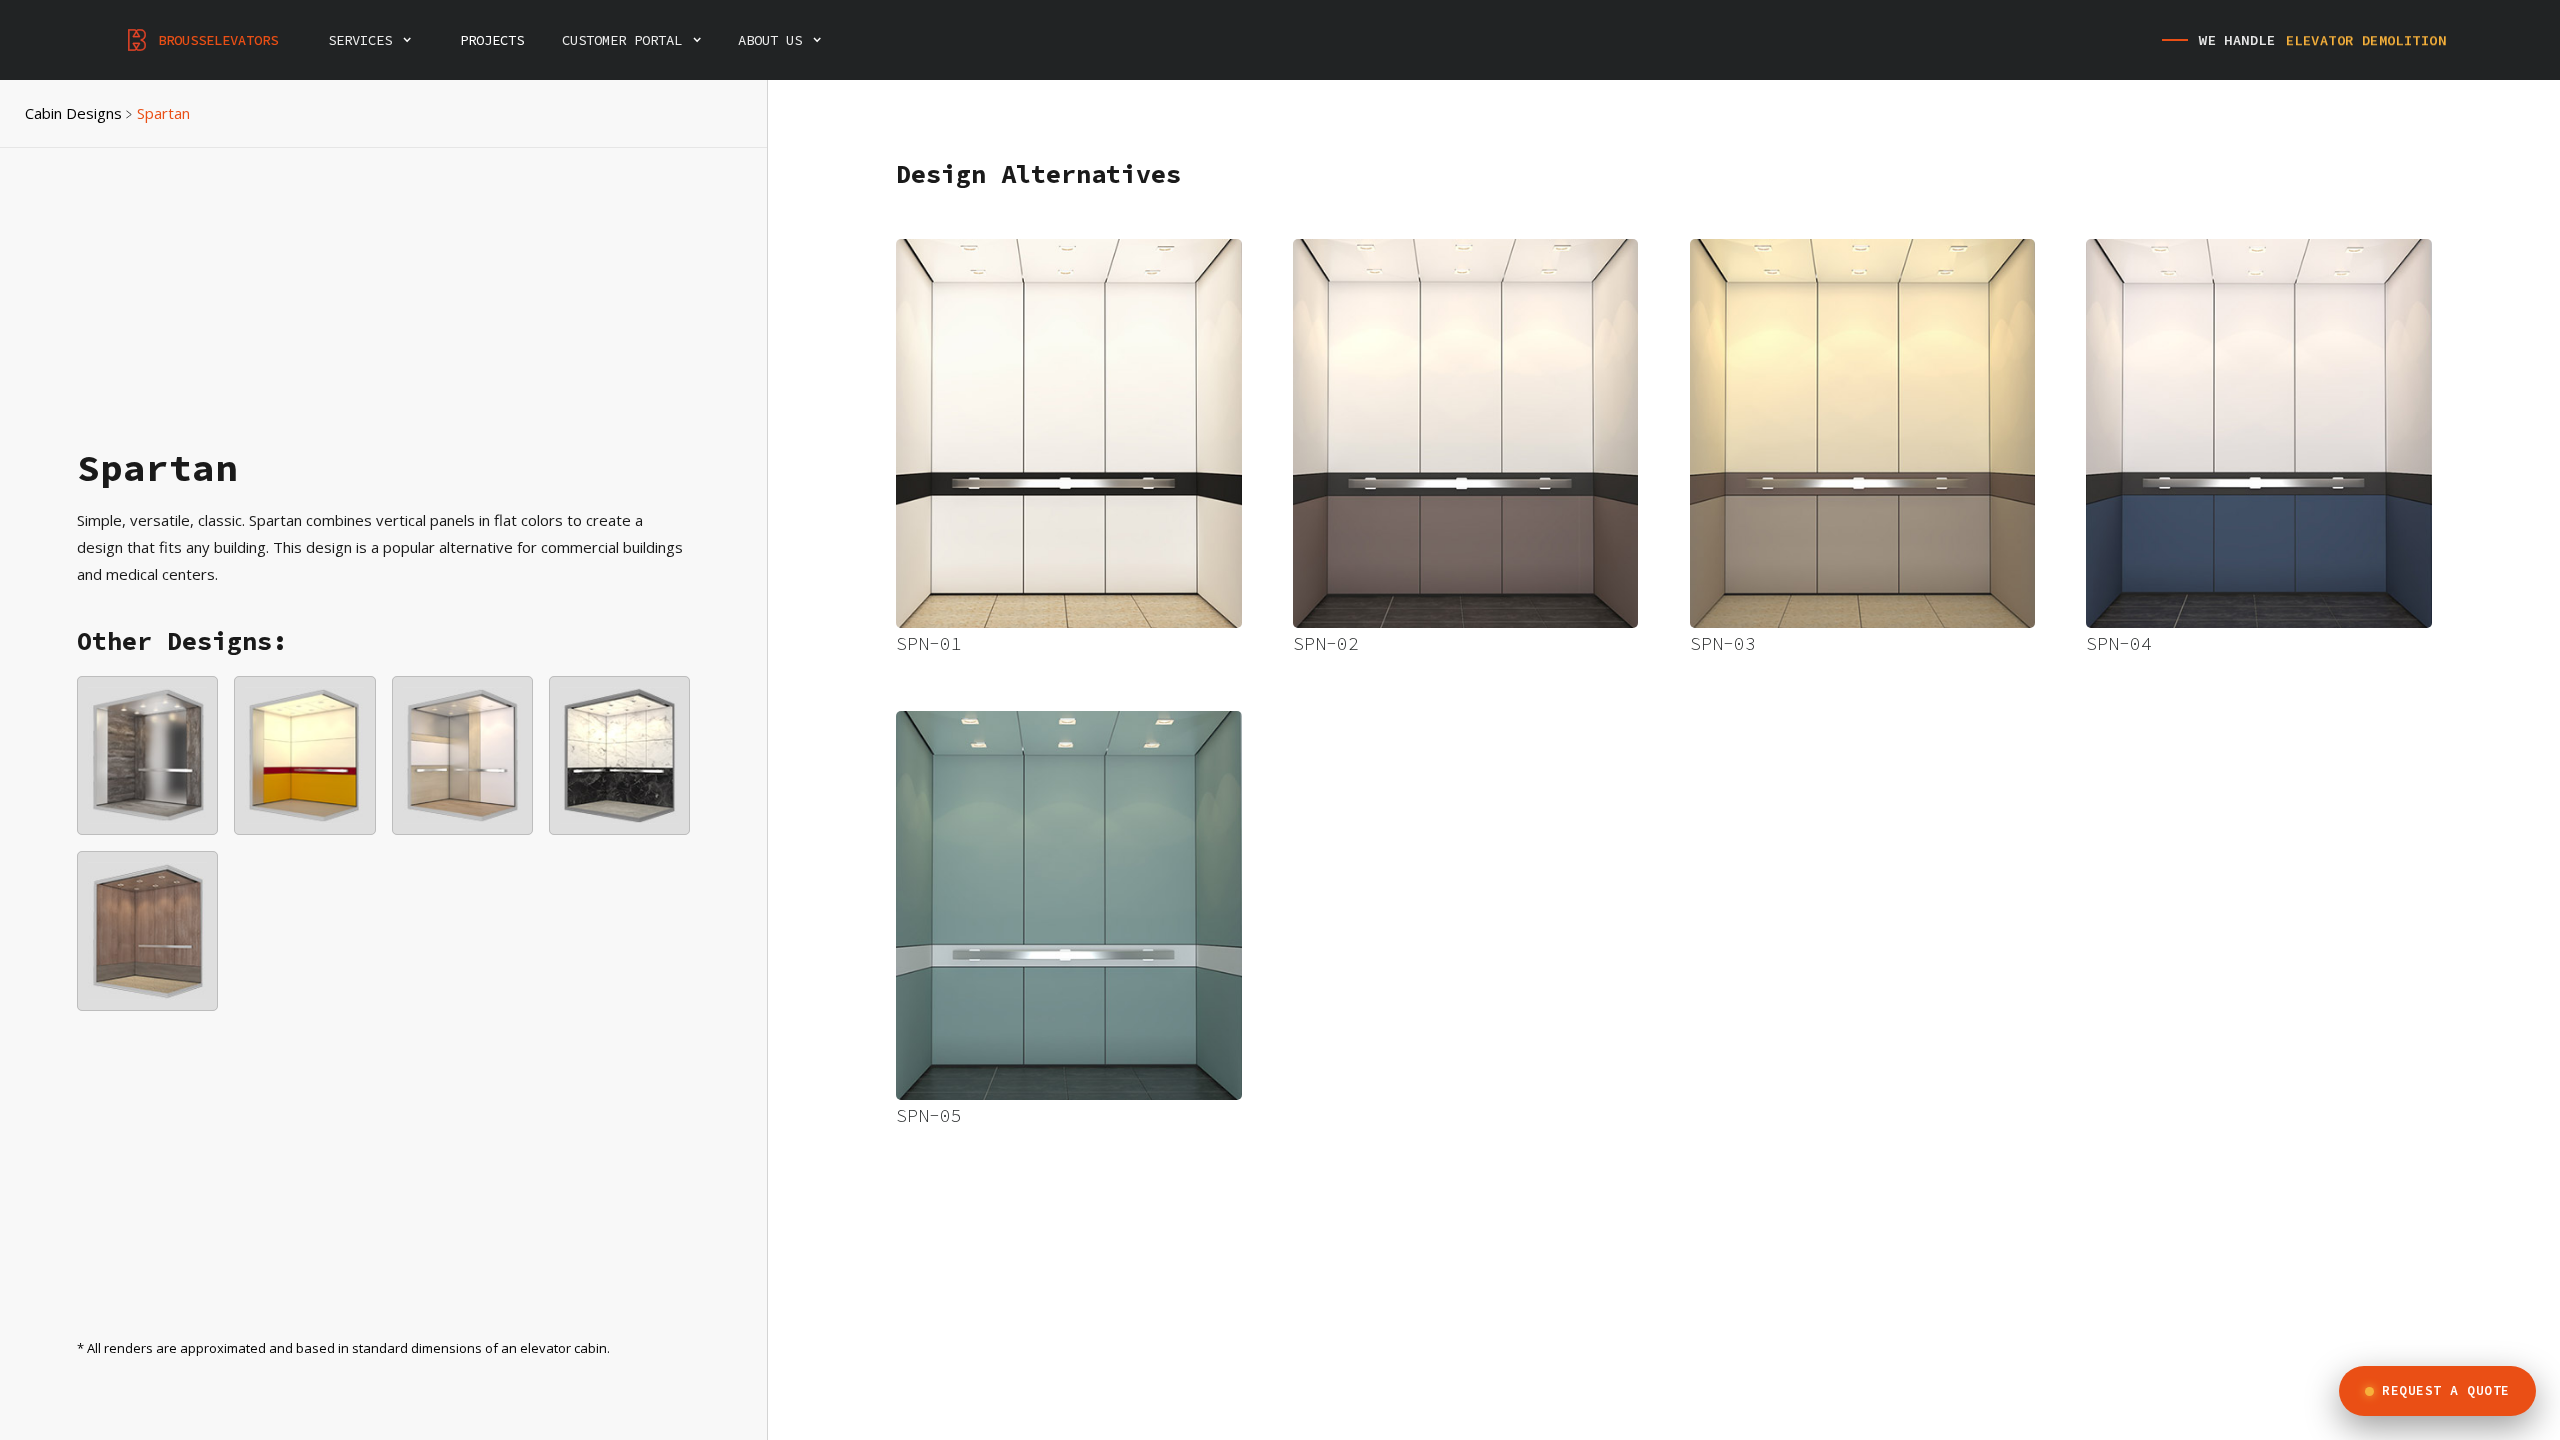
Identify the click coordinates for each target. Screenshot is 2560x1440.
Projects (492, 40)
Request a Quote (2446, 1390)
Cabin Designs (73, 113)
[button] (380, 40)
